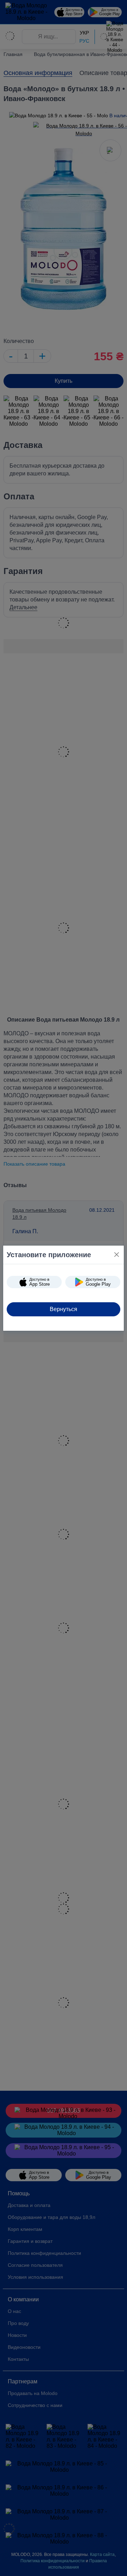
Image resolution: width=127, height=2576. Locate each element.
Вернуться (64, 1309)
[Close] (117, 1255)
